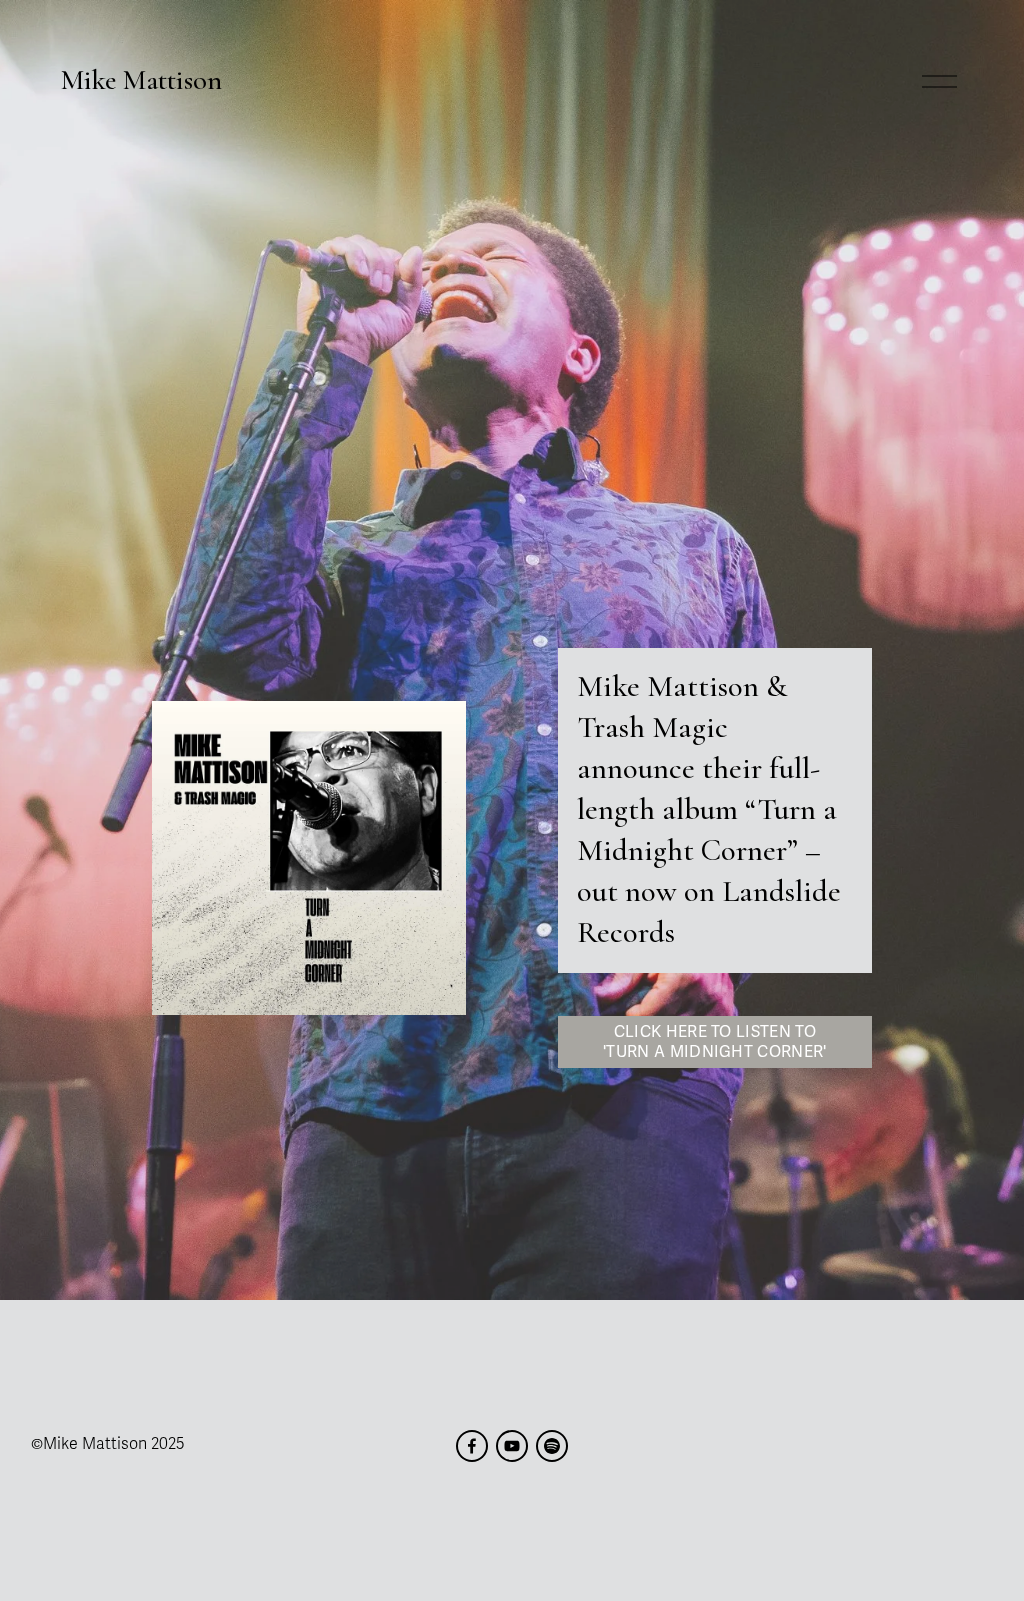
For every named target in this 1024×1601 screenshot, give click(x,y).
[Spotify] (552, 1446)
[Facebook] (472, 1446)
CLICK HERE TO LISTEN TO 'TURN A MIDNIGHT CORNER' (715, 1042)
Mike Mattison (141, 80)
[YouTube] (512, 1446)
